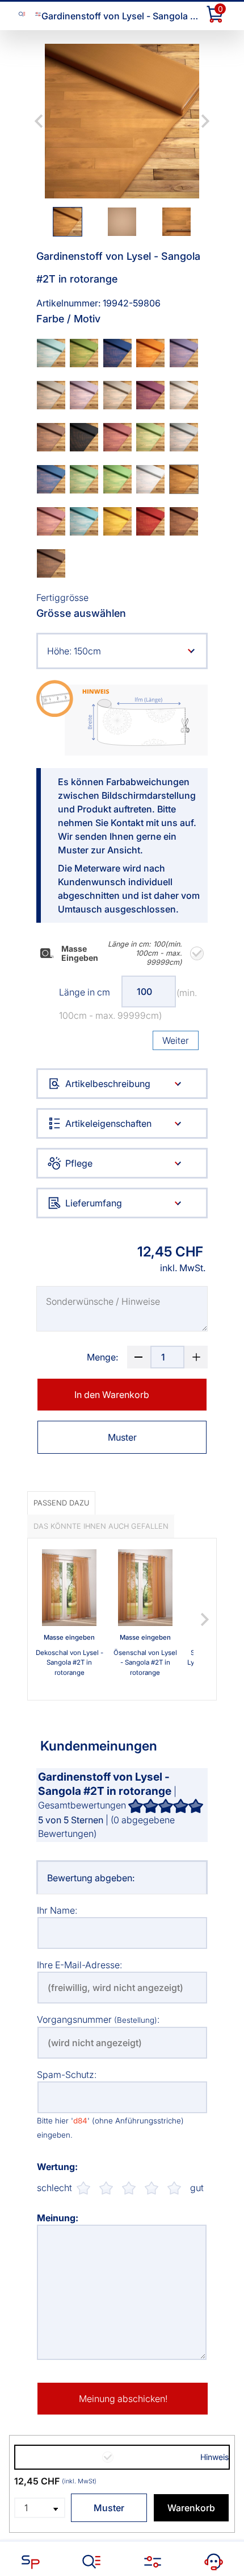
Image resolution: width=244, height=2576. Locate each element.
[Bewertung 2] (106, 2188)
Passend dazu (61, 1503)
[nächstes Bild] (205, 121)
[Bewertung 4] (152, 2188)
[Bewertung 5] (174, 2188)
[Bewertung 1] (83, 2188)
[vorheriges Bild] (39, 121)
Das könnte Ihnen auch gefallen (101, 1526)
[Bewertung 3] (129, 2188)
